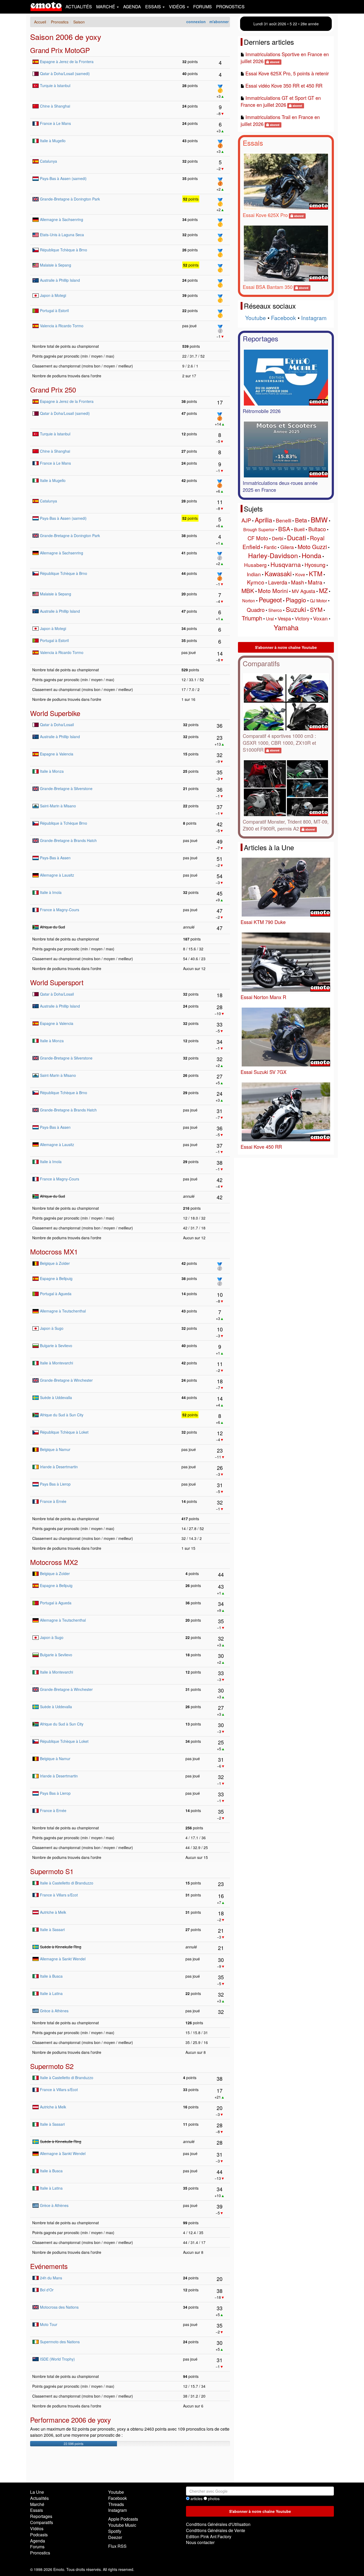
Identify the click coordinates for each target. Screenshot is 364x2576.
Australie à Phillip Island (60, 280)
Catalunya (48, 161)
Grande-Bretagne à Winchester (66, 1380)
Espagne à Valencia (57, 754)
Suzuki (296, 609)
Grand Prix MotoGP (60, 50)
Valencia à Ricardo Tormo (62, 326)
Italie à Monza (52, 771)
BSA (284, 529)
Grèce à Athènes (54, 2011)
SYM (316, 609)
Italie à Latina (51, 1993)
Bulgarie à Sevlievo (56, 1346)
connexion (196, 22)
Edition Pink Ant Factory (209, 2536)
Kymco (256, 582)
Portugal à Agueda (56, 1294)
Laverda (278, 582)
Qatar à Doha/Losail (57, 725)
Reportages (260, 338)
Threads (116, 2504)
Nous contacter (200, 2542)
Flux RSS (117, 2546)
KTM (316, 573)
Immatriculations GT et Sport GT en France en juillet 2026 (281, 101)
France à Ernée (53, 1501)
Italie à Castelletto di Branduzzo (67, 1883)
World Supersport (57, 982)
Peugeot (270, 600)
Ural (270, 619)
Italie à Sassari (52, 1929)
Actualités (79, 7)
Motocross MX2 (54, 1562)
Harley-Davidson (273, 555)
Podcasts (39, 2535)
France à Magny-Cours (60, 910)
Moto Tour (49, 2324)
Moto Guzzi (312, 547)
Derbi (278, 538)
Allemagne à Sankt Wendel (63, 1959)
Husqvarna (286, 564)
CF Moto (258, 538)
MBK (248, 590)
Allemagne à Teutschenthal (63, 1311)
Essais (253, 143)
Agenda (132, 7)
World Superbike (55, 713)
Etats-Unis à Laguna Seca (62, 235)
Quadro (256, 610)
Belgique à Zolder (55, 1263)
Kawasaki (278, 573)
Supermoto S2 (52, 2066)
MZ (323, 590)
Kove (300, 575)
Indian (254, 574)
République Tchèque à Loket (64, 1432)
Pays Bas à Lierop (55, 1484)
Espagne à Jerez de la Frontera (67, 62)
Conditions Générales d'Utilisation (218, 2524)
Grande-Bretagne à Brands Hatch (68, 840)
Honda (312, 555)
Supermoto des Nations (60, 2342)
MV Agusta (304, 591)
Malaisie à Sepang (56, 265)
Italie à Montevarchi (56, 1363)
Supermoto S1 (52, 1871)
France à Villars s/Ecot (59, 1895)
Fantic (270, 547)
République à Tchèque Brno (64, 823)
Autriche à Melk (53, 1912)
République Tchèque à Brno (64, 250)
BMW (319, 519)
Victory (302, 618)
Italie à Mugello (53, 141)
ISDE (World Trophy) (57, 2359)
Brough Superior (259, 529)
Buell (299, 529)
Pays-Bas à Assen (55, 858)
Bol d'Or (47, 2290)
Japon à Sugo (52, 1328)
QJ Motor (318, 601)
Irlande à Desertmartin (59, 1467)
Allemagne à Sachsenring (62, 219)
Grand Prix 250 (53, 389)
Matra (315, 582)
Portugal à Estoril (54, 310)
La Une (37, 2492)
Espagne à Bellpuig (56, 1278)
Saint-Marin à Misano (58, 806)
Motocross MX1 (54, 1251)
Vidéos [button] (178, 7)
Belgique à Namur (55, 1449)
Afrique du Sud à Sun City (62, 1415)
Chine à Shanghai (55, 106)
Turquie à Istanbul (55, 85)
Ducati (297, 537)
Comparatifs (261, 663)
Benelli (284, 520)
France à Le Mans (55, 123)
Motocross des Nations (59, 2307)
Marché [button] (106, 7)
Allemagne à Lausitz (57, 875)
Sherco (275, 610)
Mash (298, 582)
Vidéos (37, 2528)
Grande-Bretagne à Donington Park (70, 199)
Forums (203, 7)
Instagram (314, 318)
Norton (249, 601)
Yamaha (286, 627)
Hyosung (315, 565)
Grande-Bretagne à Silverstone (66, 788)
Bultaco (317, 529)
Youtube (256, 318)
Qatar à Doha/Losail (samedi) (65, 73)
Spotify (115, 2531)
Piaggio (296, 600)
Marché (37, 2504)
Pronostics (230, 7)
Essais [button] (154, 7)
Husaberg (255, 565)
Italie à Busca (51, 1976)
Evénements (49, 2266)
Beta (301, 520)
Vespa (284, 618)
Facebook (284, 318)
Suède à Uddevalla (56, 1397)
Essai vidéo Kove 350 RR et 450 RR (284, 85)
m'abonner (219, 22)
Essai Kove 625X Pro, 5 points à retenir (287, 73)
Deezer (115, 2537)
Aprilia (263, 520)
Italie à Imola (51, 892)
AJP (246, 520)
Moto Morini (273, 591)
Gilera (287, 547)
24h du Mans (51, 2278)
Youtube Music (122, 2525)
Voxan (320, 618)
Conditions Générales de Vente (216, 2530)
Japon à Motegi (53, 295)
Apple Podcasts (123, 2519)
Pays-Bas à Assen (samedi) (63, 178)
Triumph (252, 618)
